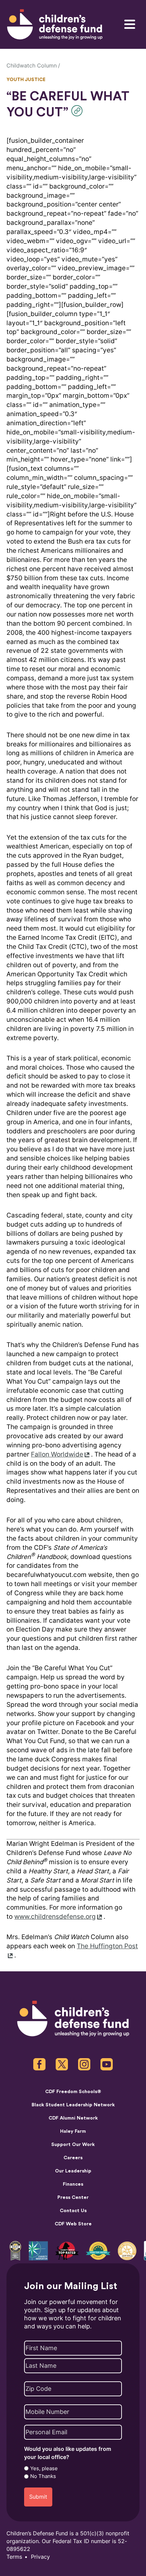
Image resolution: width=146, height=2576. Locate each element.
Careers (73, 2158)
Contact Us (73, 2211)
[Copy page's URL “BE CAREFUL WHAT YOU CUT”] (79, 111)
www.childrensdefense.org (55, 1917)
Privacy (40, 2557)
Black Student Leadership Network (73, 2105)
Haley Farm (73, 2131)
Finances (73, 2184)
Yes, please (44, 2468)
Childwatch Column (32, 66)
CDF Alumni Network (73, 2118)
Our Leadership (73, 2171)
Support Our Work (73, 2144)
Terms (14, 2557)
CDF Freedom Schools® (73, 2092)
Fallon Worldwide (57, 1454)
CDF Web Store (73, 2224)
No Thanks (43, 2476)
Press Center (73, 2197)
